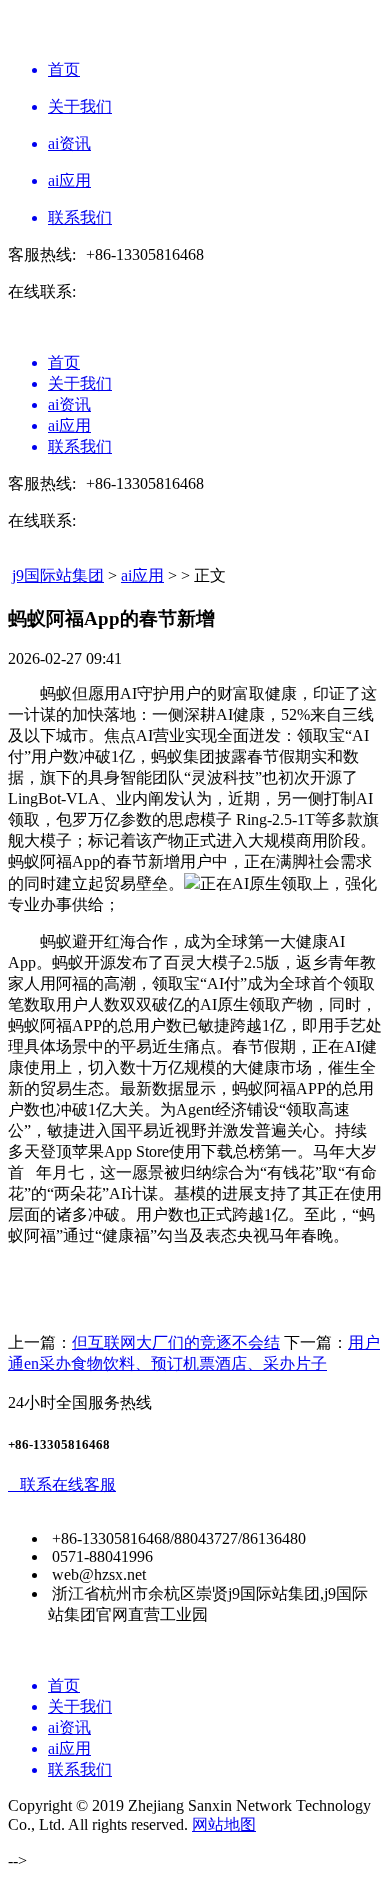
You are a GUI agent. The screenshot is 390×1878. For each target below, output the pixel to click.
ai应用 (142, 575)
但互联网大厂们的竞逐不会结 (176, 1342)
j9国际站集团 (58, 575)
